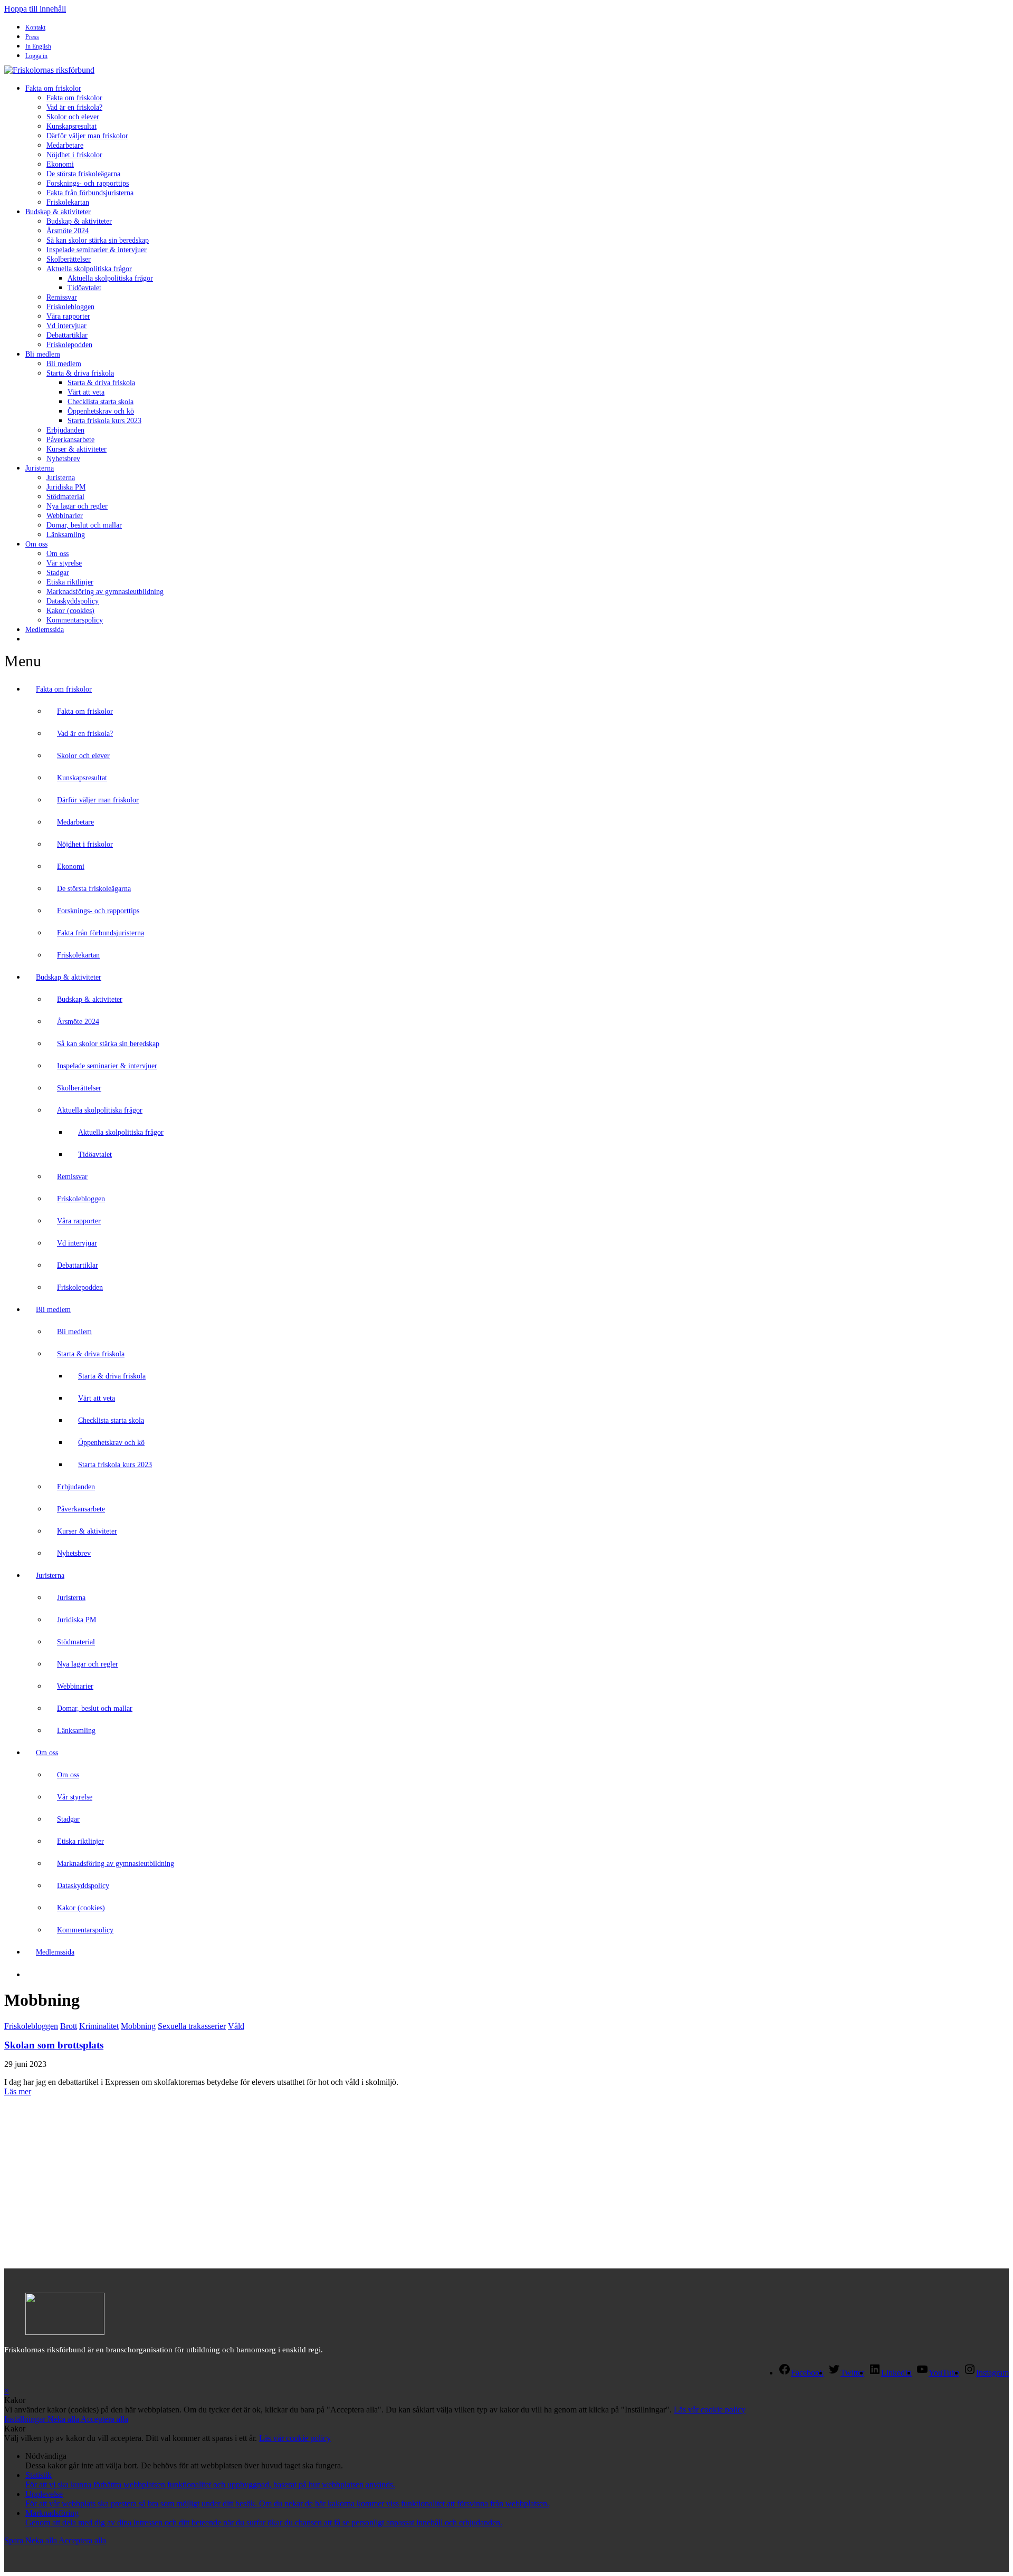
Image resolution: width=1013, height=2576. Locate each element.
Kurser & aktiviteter (77, 449)
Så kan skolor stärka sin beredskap (98, 240)
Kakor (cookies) (70, 611)
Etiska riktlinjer (70, 582)
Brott (69, 2026)
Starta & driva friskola (80, 373)
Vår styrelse (64, 563)
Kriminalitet (99, 2026)
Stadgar (58, 573)
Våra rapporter (68, 316)
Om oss (36, 544)
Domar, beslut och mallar (84, 525)
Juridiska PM (66, 487)
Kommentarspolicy (75, 620)
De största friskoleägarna (83, 174)
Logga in (36, 56)
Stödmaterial (65, 497)
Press (32, 37)
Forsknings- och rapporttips (88, 183)
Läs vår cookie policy (710, 2410)
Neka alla (64, 2419)
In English (38, 46)
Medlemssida (45, 630)
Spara (15, 2540)
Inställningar (26, 2419)
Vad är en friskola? (74, 107)
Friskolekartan (68, 202)
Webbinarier (65, 516)
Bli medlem (43, 354)
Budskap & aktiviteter (58, 212)
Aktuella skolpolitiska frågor (89, 269)
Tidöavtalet (84, 288)
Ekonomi (60, 164)
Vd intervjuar (66, 326)
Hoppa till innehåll (35, 9)
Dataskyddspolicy (73, 601)
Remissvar (62, 297)
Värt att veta (86, 392)
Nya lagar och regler (77, 506)
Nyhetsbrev (63, 459)
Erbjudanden (65, 430)
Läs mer (18, 2091)
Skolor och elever (73, 117)
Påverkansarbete (70, 440)
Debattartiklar (67, 335)
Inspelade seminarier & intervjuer (97, 250)
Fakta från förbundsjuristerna (90, 193)
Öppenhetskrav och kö (101, 411)
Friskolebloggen (70, 307)
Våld (236, 2026)
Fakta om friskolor (53, 88)
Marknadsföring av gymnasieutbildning (105, 592)
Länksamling (66, 535)
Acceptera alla (104, 2419)
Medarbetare (65, 145)
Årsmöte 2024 (68, 231)
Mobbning (138, 2026)
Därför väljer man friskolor (87, 136)
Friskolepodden (69, 345)
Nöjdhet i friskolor (74, 155)
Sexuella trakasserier (192, 2026)
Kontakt (35, 27)
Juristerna (40, 468)
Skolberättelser (69, 259)
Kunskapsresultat (71, 126)
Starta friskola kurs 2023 (104, 421)
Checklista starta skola (101, 402)
